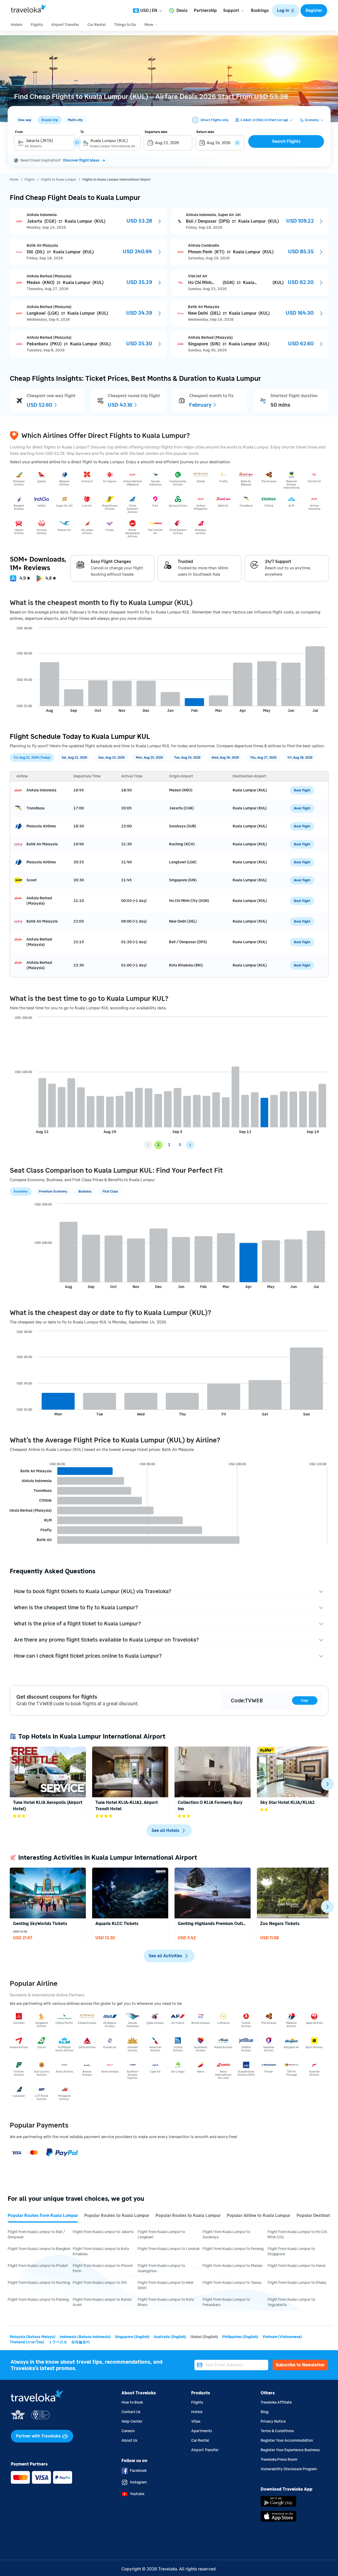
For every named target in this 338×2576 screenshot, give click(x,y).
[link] (14, 179)
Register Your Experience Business (290, 2450)
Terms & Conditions (277, 2431)
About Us (129, 2440)
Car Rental (200, 2440)
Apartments (202, 2431)
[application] (169, 671)
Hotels (197, 2412)
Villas (196, 2421)
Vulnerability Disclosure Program (289, 2469)
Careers (128, 2431)
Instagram (138, 2482)
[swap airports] (77, 143)
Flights (197, 2402)
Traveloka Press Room (279, 2460)
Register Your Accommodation (287, 2440)
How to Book (132, 2402)
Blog (264, 2412)
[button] (286, 11)
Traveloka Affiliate (276, 2402)
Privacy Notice (273, 2421)
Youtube (137, 2494)
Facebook (138, 2471)
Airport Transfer (205, 2450)
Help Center (132, 2421)
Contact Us (131, 2412)
